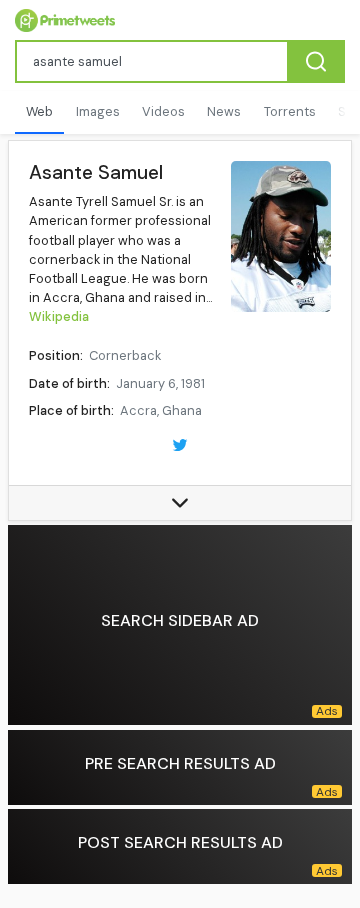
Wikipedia (59, 316)
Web (39, 111)
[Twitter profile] (180, 443)
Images (98, 111)
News (224, 111)
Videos (163, 111)
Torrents (290, 111)
